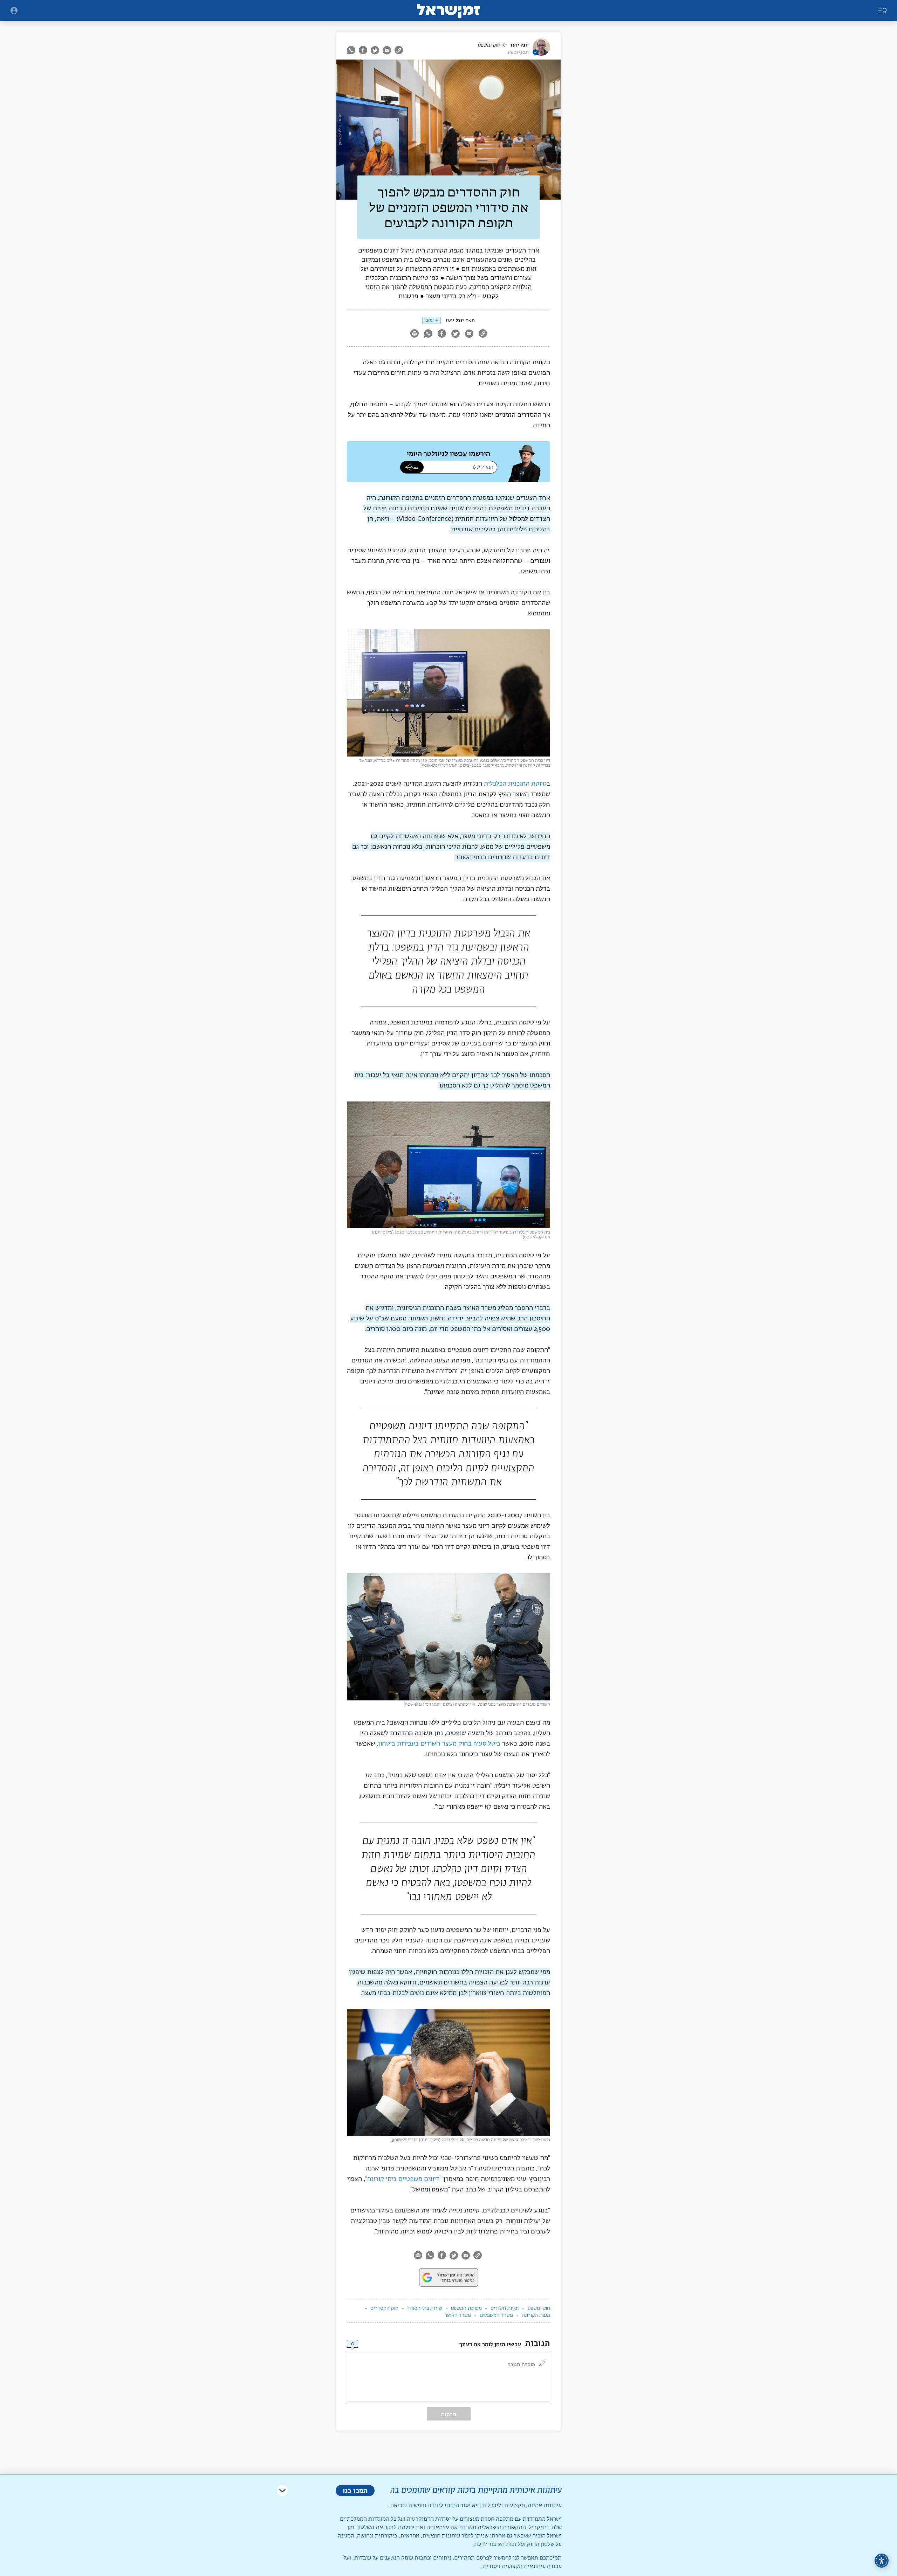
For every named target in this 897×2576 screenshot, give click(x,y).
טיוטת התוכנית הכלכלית (515, 784)
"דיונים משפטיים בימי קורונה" (403, 2179)
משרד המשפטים (496, 2315)
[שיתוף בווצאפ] (352, 50)
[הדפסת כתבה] (414, 334)
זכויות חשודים (505, 2308)
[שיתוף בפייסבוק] (363, 50)
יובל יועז (520, 45)
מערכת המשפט (466, 2308)
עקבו (429, 320)
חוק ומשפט (489, 45)
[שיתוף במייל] (387, 50)
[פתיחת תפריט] (14, 11)
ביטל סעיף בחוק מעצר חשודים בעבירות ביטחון (439, 1744)
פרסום (449, 2414)
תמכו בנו (355, 2490)
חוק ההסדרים (384, 2308)
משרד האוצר (458, 2315)
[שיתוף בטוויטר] (375, 50)
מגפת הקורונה (536, 2315)
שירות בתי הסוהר (425, 2308)
